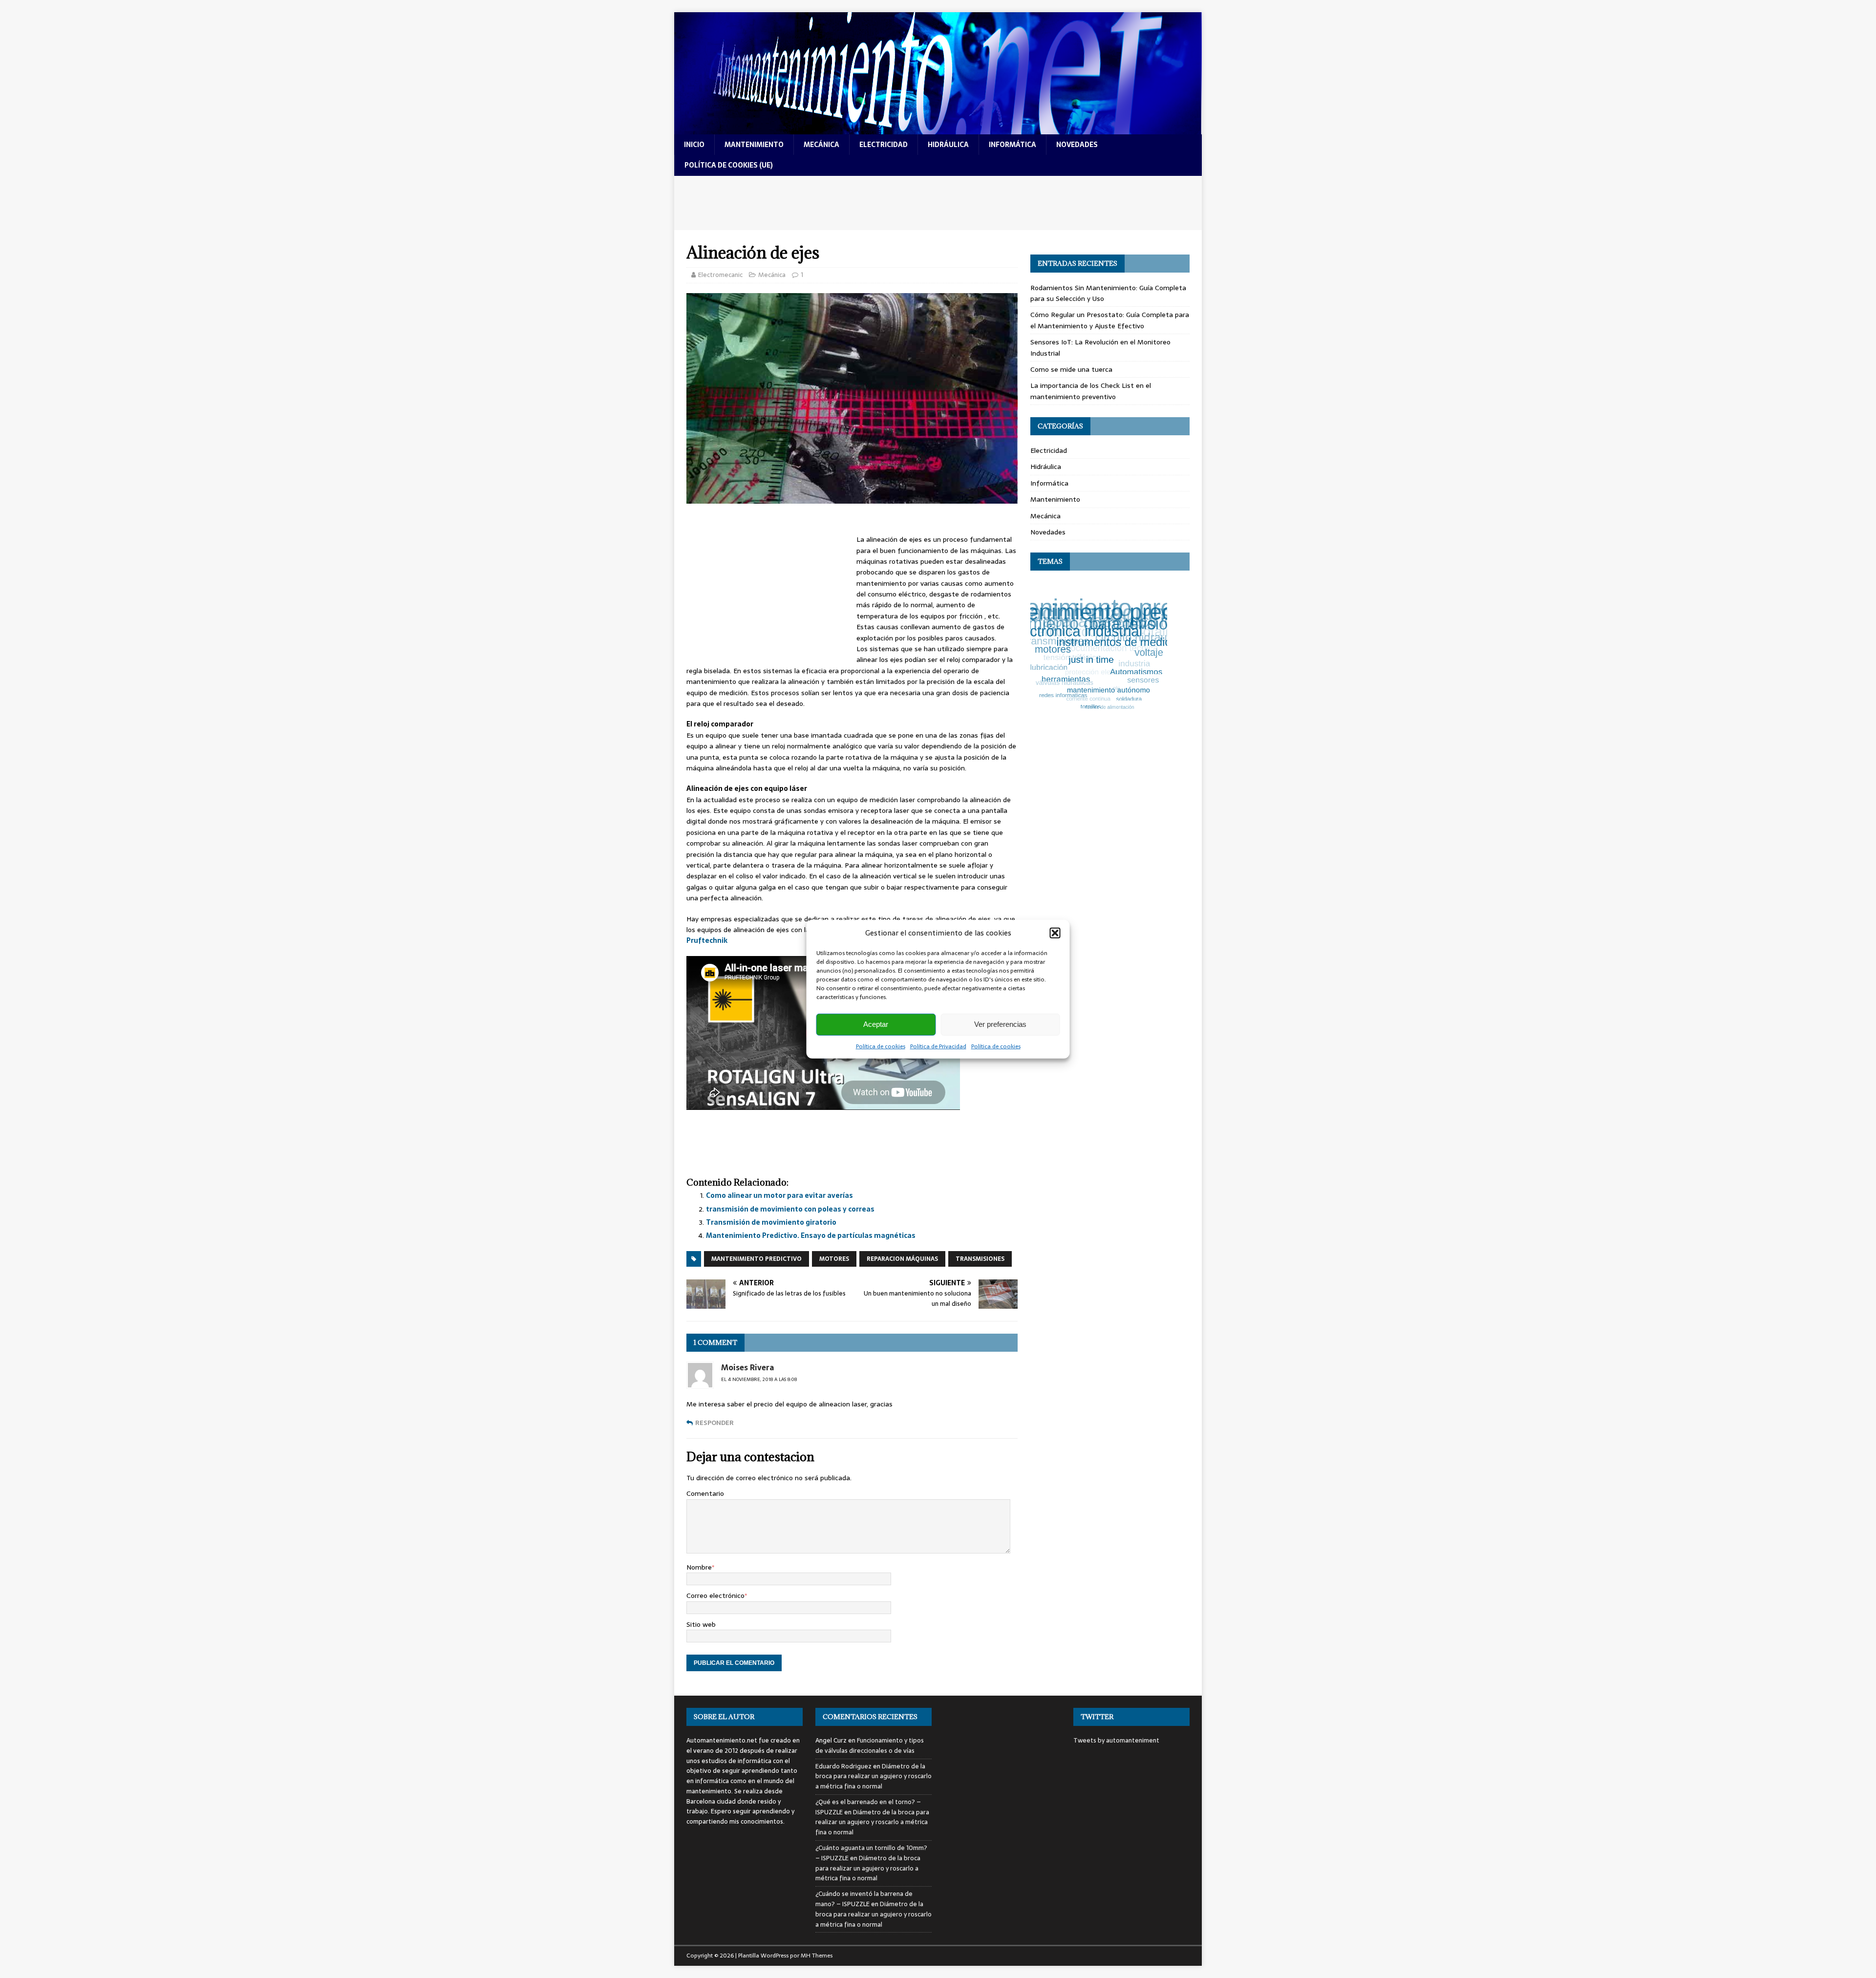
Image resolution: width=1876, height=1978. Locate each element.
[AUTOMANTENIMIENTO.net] (938, 129)
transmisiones (980, 1259)
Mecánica (772, 275)
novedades (1077, 145)
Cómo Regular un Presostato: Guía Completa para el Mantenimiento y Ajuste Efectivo (1110, 320)
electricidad (884, 145)
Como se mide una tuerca (1071, 369)
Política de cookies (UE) (729, 165)
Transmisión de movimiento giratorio (771, 1222)
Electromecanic (720, 275)
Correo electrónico (715, 1595)
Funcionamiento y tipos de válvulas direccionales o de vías (870, 1745)
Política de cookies (881, 1046)
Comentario (705, 1493)
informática (1013, 145)
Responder (714, 1423)
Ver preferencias (1000, 1024)
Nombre (699, 1567)
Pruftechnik (707, 940)
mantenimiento (754, 145)
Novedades (1048, 532)
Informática (1049, 483)
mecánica (821, 145)
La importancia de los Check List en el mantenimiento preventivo (1091, 391)
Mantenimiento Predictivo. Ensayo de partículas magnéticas (811, 1235)
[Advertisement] (938, 203)
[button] (1055, 933)
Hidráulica (1046, 467)
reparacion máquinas (902, 1259)
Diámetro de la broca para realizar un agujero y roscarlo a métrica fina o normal (874, 1776)
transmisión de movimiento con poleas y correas (790, 1209)
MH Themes (817, 1956)
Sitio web (701, 1624)
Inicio (694, 145)
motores (834, 1259)
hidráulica (948, 145)
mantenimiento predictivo (757, 1259)
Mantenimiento (1055, 499)
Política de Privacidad (938, 1046)
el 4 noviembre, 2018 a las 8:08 (759, 1379)
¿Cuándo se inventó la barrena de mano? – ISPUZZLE (864, 1899)
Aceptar (876, 1024)
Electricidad (1049, 450)
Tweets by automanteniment (1116, 1740)
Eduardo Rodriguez (843, 1766)
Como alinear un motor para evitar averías (779, 1195)
